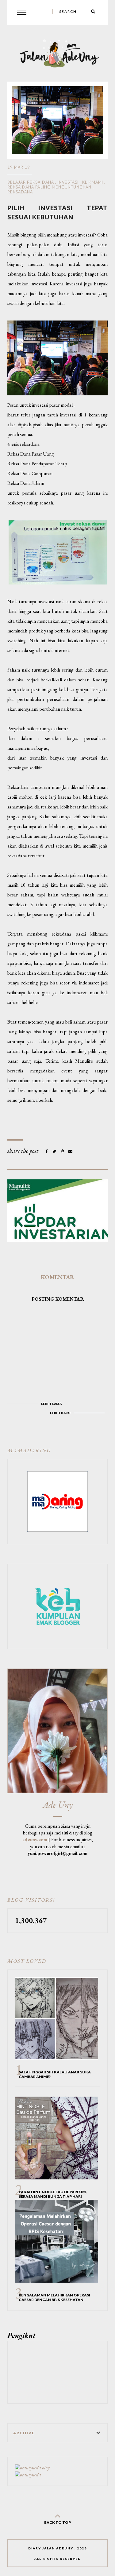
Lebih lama (52, 1404)
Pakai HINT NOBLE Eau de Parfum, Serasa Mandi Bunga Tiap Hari (53, 2194)
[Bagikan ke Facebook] (47, 1151)
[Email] (70, 1151)
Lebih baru (60, 1413)
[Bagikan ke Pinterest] (63, 1151)
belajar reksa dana (31, 182)
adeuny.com (35, 1839)
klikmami (92, 182)
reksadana (20, 192)
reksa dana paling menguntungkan (49, 187)
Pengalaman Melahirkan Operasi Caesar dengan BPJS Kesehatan (54, 2297)
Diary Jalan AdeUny (51, 2548)
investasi (68, 182)
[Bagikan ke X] (55, 1151)
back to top (57, 2522)
